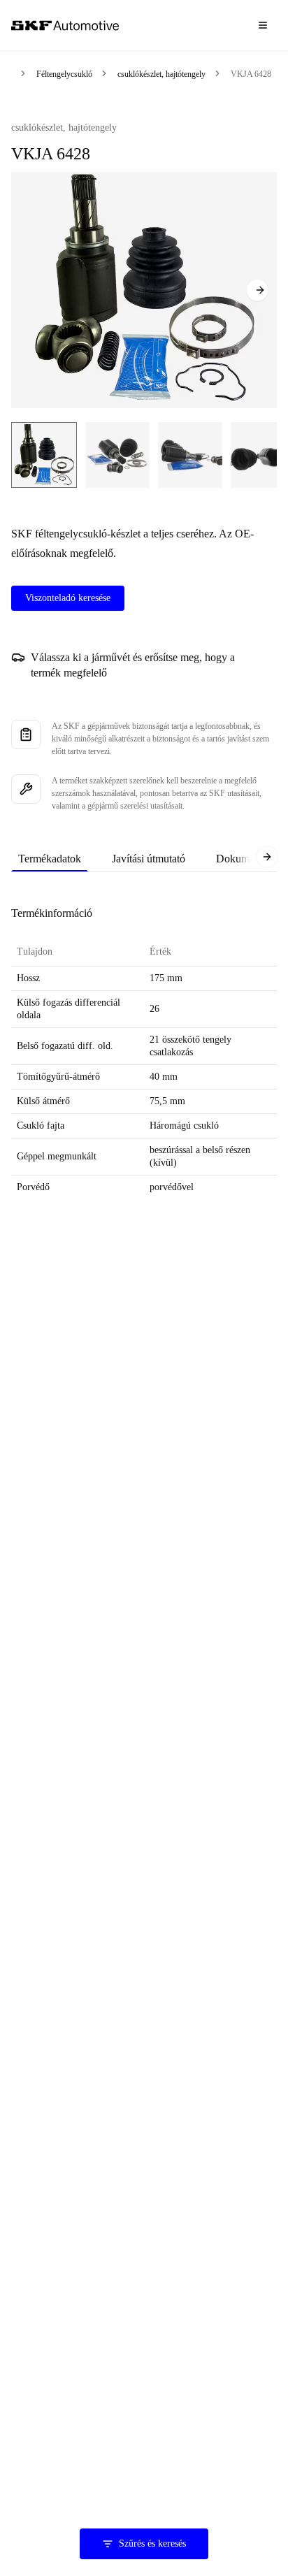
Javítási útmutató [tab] (149, 859)
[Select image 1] (44, 455)
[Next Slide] (257, 290)
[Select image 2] (117, 455)
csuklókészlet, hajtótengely (161, 74)
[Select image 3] (190, 455)
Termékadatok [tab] (50, 859)
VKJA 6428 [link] (251, 74)
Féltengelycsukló (64, 74)
